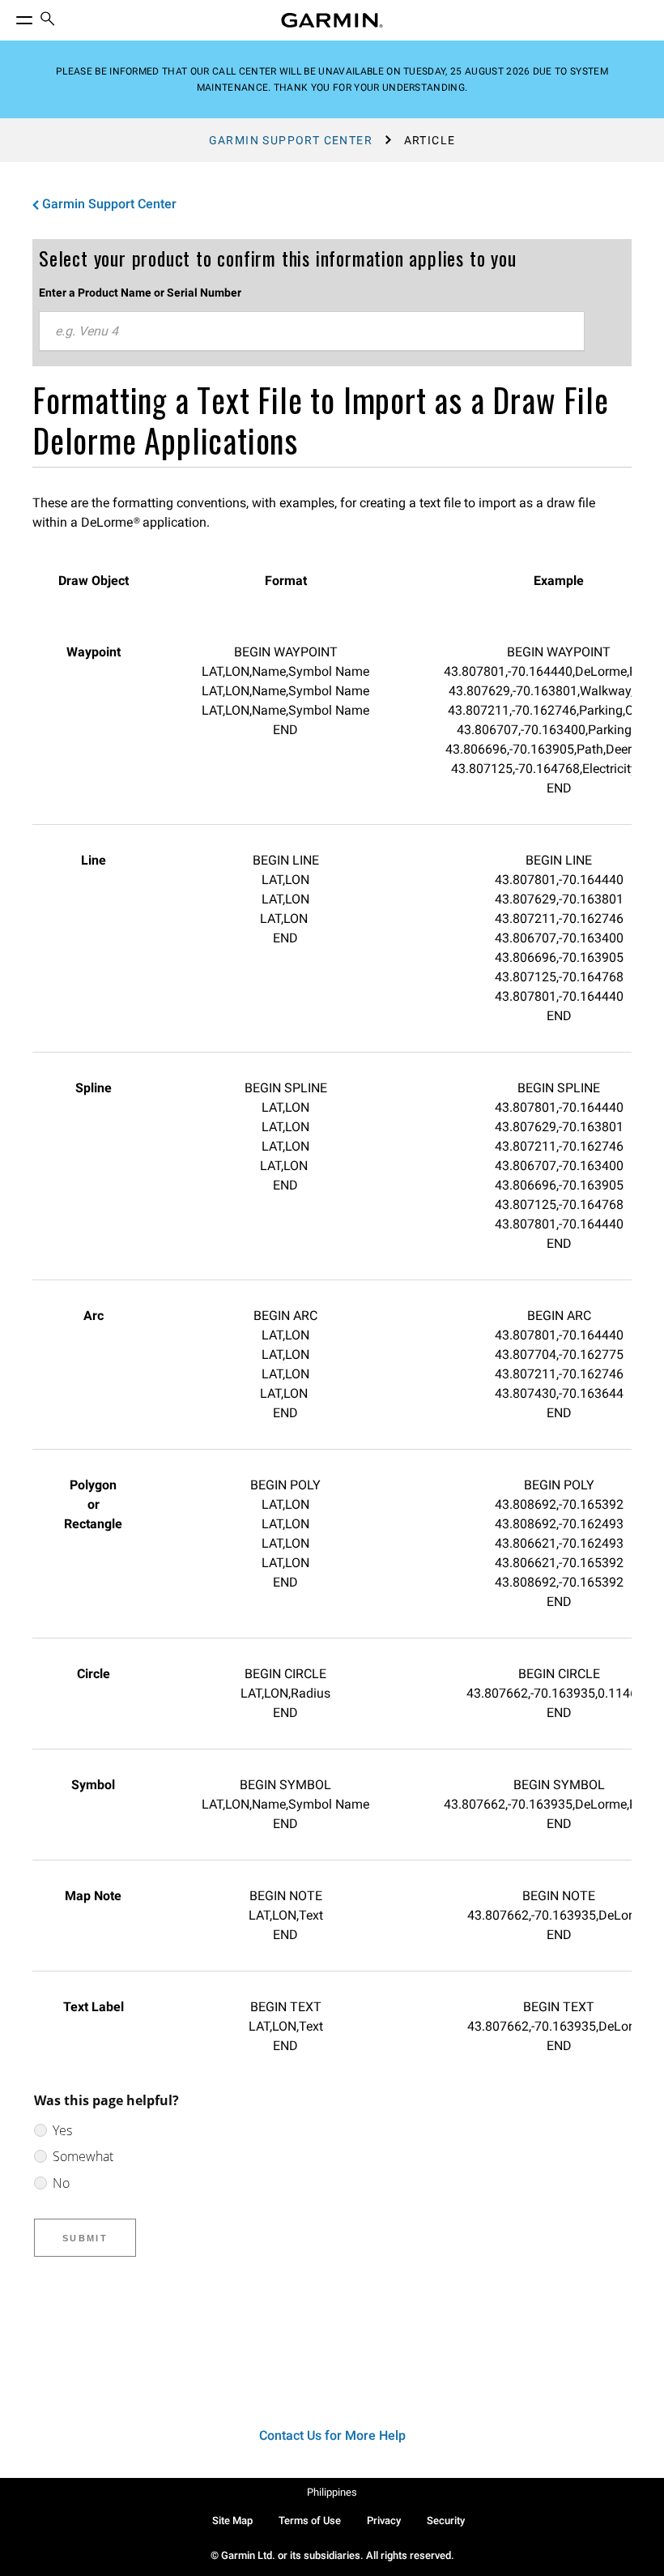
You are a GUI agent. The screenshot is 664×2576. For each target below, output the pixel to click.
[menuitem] (48, 21)
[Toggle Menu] (10, 16)
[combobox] (312, 331)
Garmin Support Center (291, 140)
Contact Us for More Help (332, 2435)
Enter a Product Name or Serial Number (140, 293)
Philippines (332, 2492)
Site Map (232, 2520)
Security (446, 2520)
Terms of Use (310, 2520)
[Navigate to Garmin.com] (332, 20)
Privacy (384, 2520)
